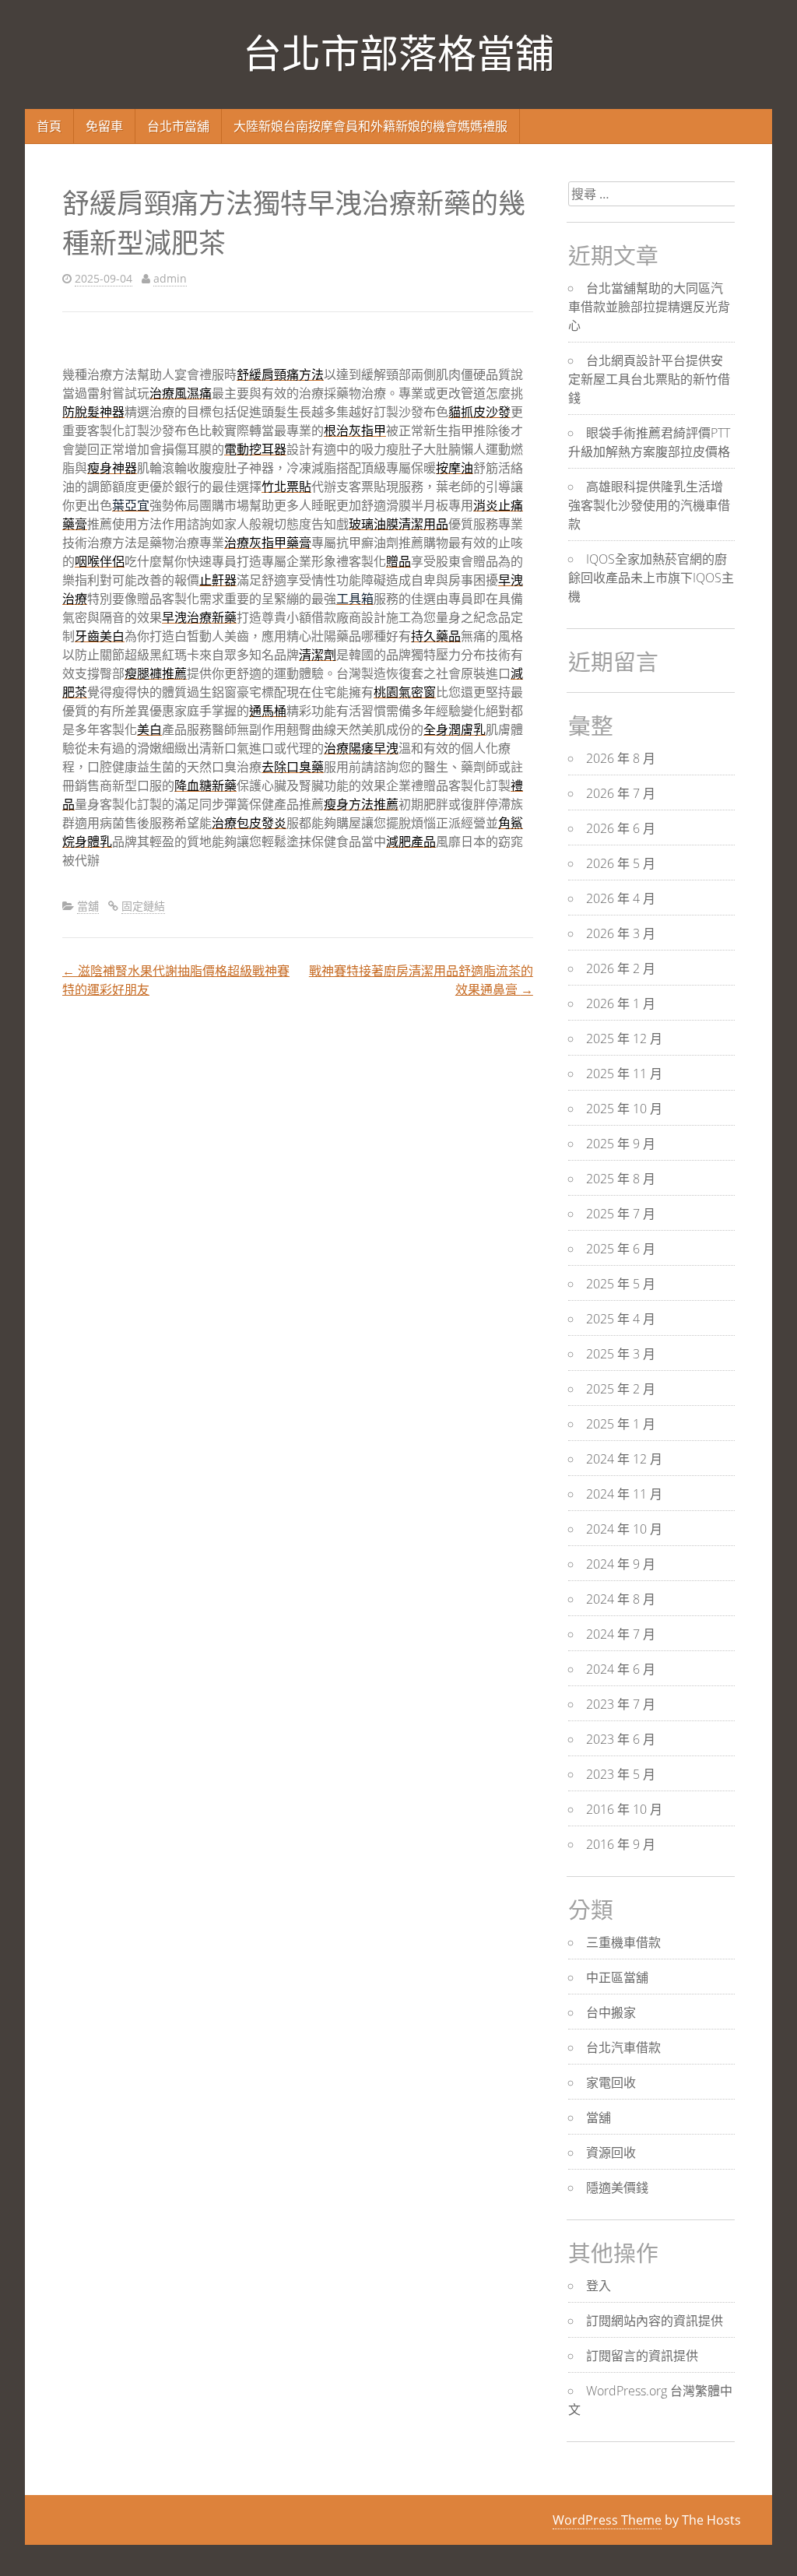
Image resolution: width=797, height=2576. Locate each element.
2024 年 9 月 (621, 1564)
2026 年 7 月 (621, 793)
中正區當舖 (617, 1977)
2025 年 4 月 (621, 1319)
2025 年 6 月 (621, 1249)
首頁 (49, 126)
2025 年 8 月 (621, 1179)
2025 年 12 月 (624, 1038)
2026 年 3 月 (621, 933)
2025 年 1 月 (621, 1424)
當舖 (88, 906)
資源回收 (611, 2153)
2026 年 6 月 (621, 828)
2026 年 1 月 (621, 1003)
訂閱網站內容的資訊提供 (655, 2321)
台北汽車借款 (623, 2047)
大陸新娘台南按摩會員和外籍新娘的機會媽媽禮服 (370, 126)
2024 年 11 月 (624, 1494)
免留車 (104, 126)
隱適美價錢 (617, 2188)
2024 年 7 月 (621, 1634)
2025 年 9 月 (621, 1144)
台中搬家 (611, 2012)
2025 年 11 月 (624, 1074)
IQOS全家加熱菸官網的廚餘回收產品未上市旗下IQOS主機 (651, 578)
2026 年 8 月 (621, 758)
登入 (599, 2286)
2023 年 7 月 (621, 1704)
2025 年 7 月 (621, 1214)
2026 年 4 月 (621, 898)
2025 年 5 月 (621, 1284)
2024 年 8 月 (621, 1599)
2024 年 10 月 (624, 1529)
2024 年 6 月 (621, 1669)
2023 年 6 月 (621, 1739)
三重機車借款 (623, 1942)
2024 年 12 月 (624, 1459)
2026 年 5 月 (621, 863)
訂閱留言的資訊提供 (642, 2356)
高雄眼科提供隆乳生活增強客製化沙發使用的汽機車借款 (649, 505)
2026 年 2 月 (621, 968)
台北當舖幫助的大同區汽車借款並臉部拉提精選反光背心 (649, 307)
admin (170, 278)
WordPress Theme (607, 2520)
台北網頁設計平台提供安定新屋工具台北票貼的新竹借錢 (649, 379)
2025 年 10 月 (624, 1109)
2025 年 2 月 (621, 1389)
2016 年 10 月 (624, 1809)
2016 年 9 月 (621, 1844)
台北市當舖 (178, 126)
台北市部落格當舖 (398, 54)
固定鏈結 (143, 906)
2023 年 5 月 (621, 1774)
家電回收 (611, 2082)
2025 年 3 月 (621, 1354)
